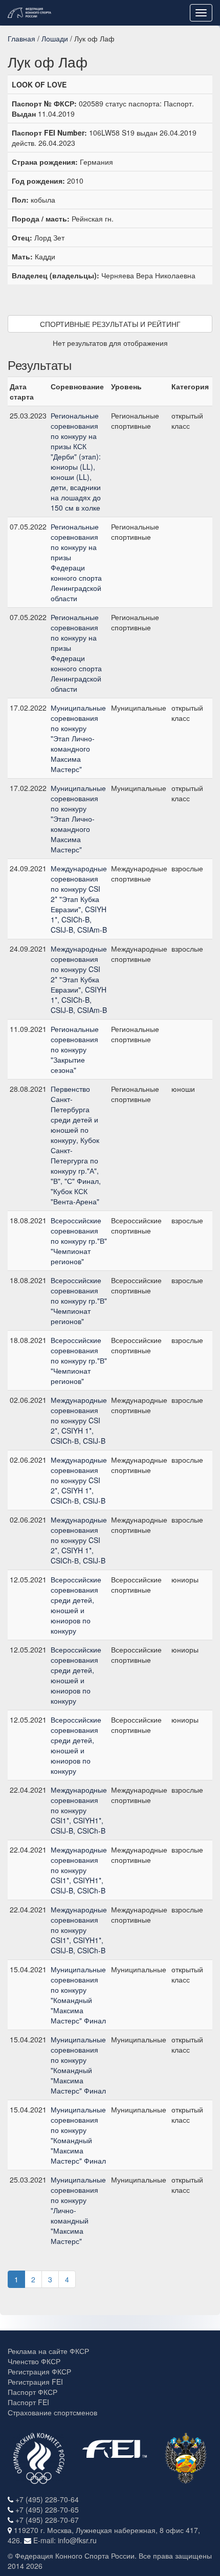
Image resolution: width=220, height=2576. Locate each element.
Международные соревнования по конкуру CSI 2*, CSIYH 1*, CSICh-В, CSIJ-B (79, 1420)
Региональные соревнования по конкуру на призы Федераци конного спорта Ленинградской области (76, 562)
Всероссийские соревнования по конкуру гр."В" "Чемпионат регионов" (79, 1241)
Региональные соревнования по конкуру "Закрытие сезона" (75, 1049)
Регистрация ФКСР (39, 2371)
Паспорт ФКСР (32, 2392)
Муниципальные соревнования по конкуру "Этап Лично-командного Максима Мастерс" (78, 738)
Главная (21, 38)
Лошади (55, 38)
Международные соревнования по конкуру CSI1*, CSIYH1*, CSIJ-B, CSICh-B (79, 1810)
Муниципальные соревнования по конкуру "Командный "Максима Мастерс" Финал (78, 1995)
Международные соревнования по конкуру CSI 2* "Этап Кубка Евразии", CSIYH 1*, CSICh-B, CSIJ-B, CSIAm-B (79, 899)
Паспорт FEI (28, 2402)
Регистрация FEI (35, 2382)
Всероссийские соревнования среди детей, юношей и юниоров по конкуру (76, 1605)
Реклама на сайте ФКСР (48, 2351)
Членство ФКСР (34, 2361)
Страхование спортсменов (52, 2412)
